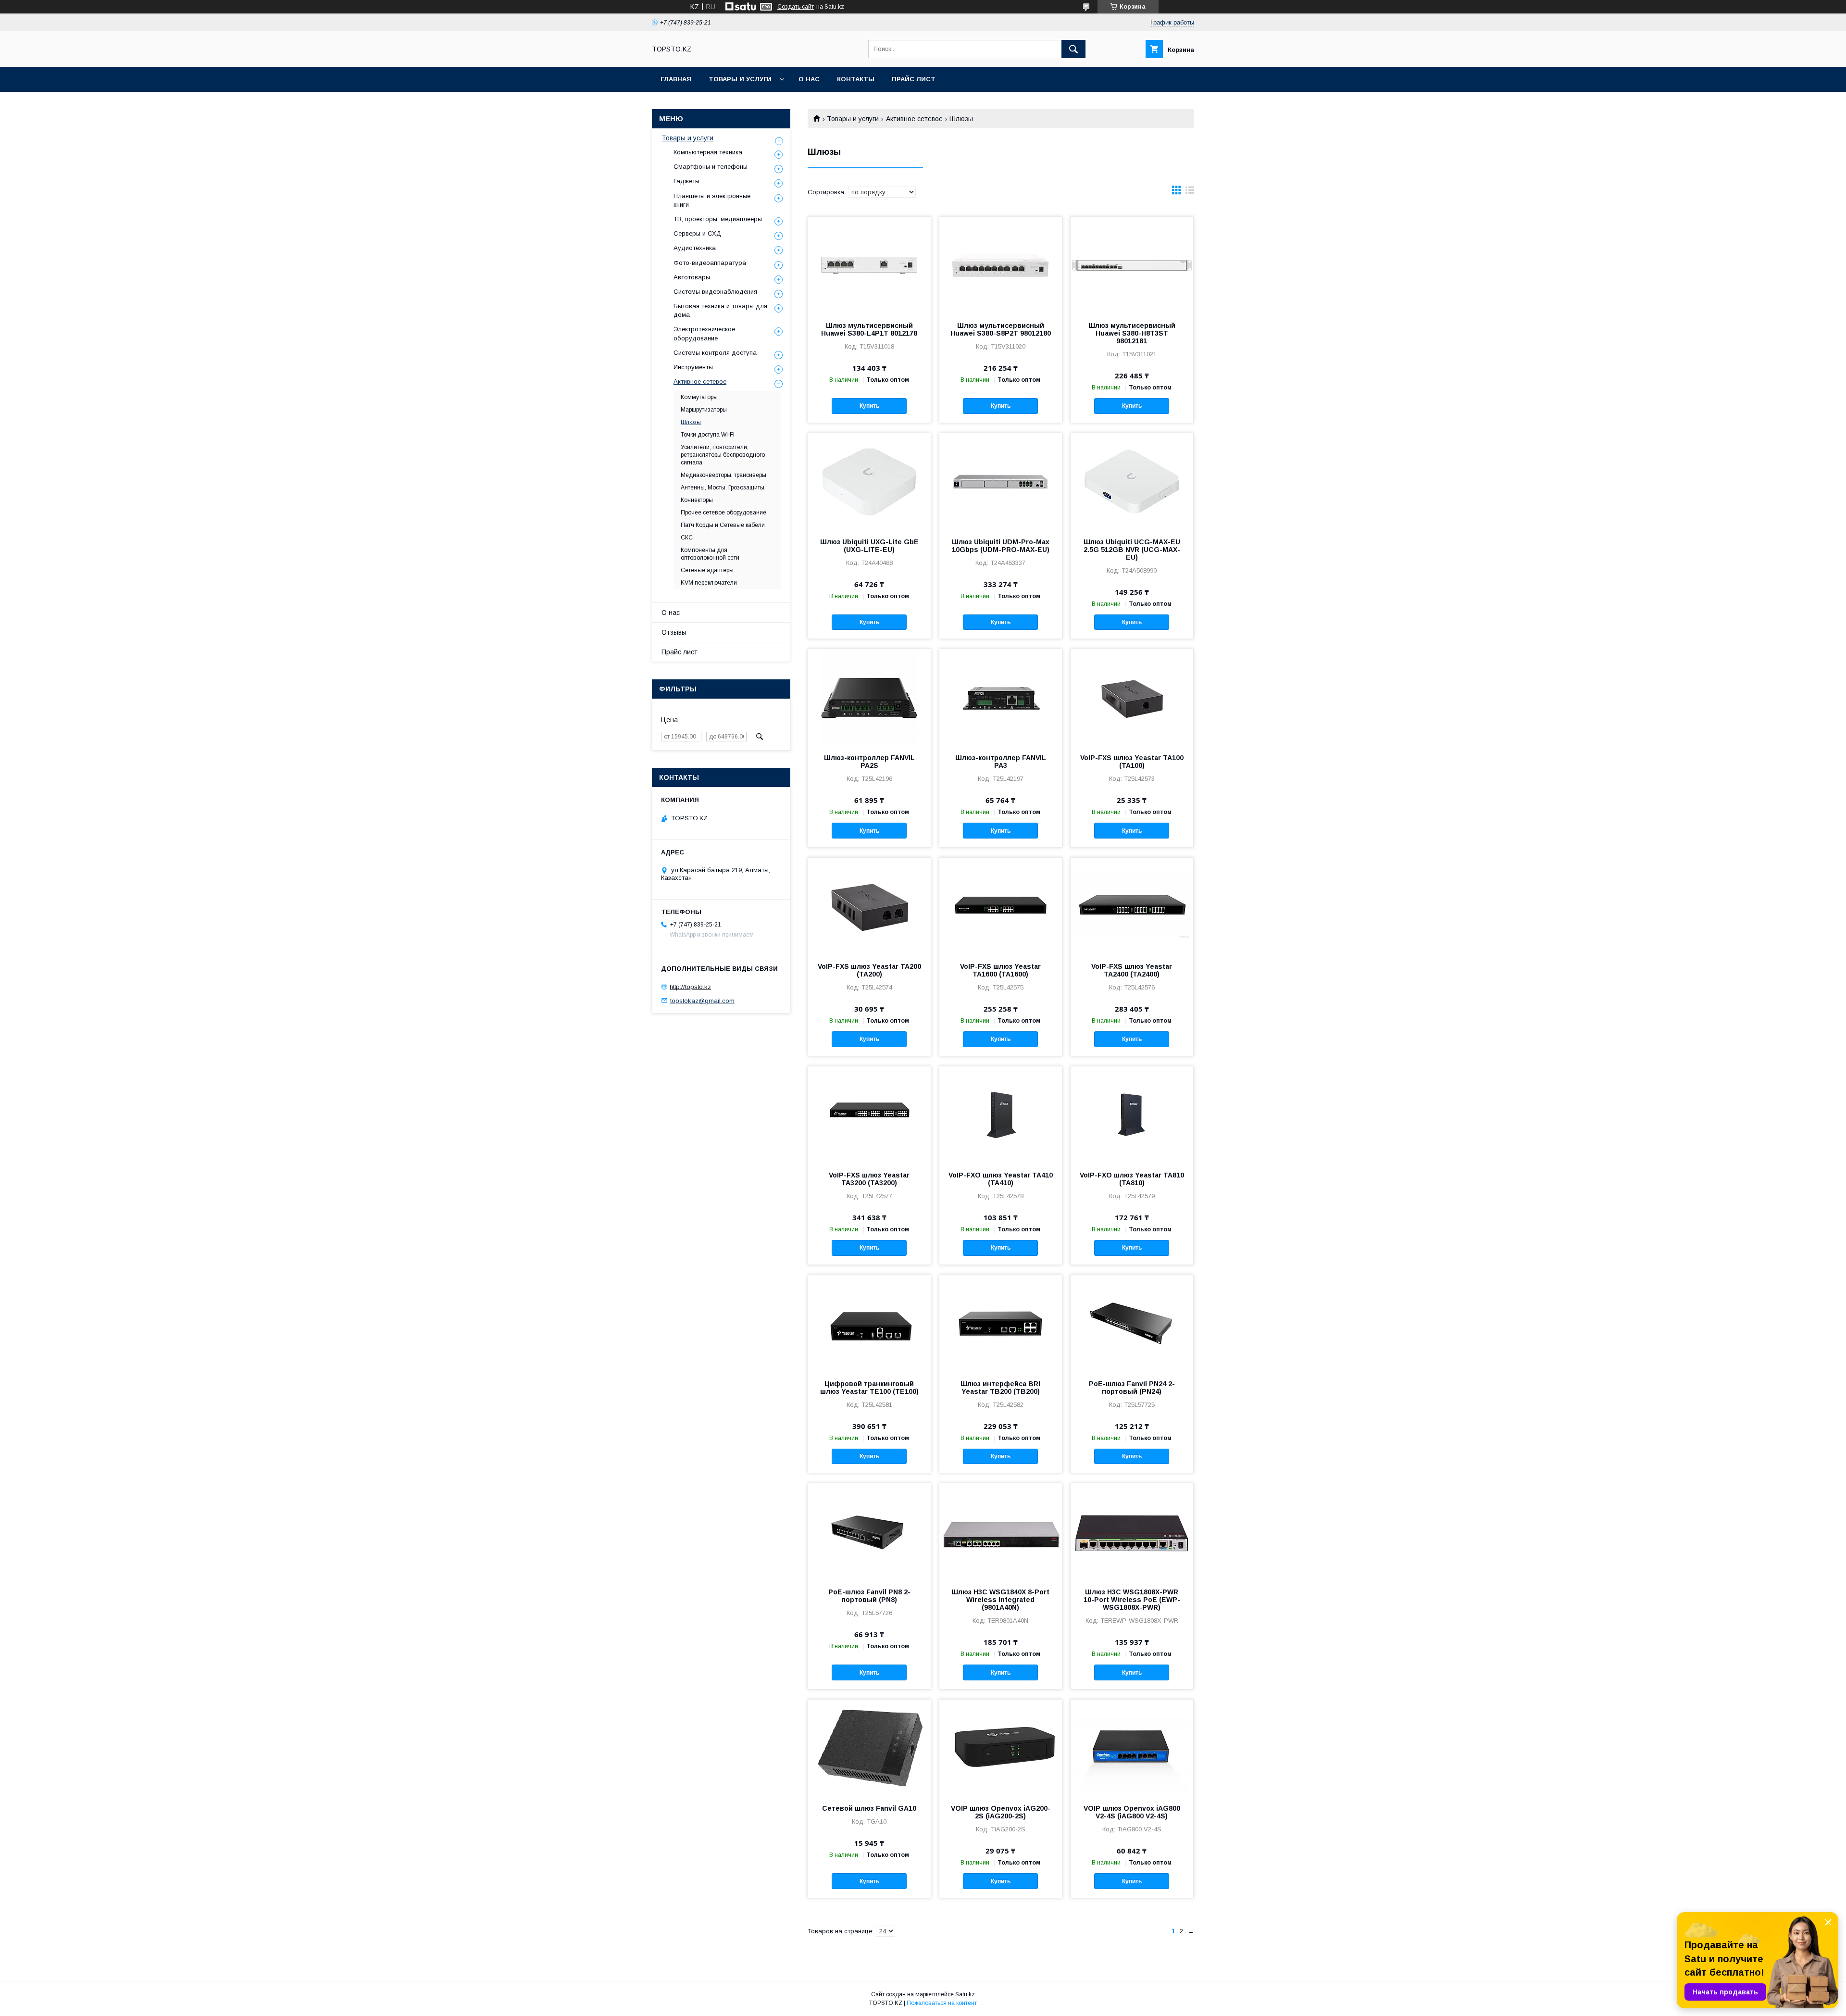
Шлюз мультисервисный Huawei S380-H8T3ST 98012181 (1132, 333)
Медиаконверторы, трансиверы (723, 475)
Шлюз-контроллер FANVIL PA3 (1001, 762)
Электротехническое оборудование (704, 333)
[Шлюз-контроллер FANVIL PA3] (1001, 697)
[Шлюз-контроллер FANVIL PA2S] (869, 697)
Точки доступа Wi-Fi (708, 435)
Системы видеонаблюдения (715, 292)
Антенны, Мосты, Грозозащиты (723, 488)
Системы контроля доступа (715, 353)
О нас (809, 79)
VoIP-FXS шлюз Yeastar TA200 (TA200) (869, 970)
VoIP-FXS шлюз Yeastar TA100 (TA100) (1132, 762)
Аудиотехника (695, 248)
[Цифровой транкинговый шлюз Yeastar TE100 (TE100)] (869, 1323)
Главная (676, 79)
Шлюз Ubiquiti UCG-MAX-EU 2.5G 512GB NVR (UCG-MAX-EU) (1132, 550)
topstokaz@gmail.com (702, 1000)
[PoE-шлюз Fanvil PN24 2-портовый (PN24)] (1132, 1323)
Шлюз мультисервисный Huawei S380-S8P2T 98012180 (1001, 329)
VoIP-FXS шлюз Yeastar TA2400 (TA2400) (1132, 970)
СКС (687, 538)
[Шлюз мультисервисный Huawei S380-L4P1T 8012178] (869, 265)
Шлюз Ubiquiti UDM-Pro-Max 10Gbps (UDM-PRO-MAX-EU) (1001, 546)
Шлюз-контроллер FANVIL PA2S (869, 762)
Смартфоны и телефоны (711, 167)
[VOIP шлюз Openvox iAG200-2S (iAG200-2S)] (1001, 1748)
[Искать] (1073, 49)
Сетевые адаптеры (707, 570)
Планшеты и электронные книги (712, 200)
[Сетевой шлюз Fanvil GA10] (869, 1748)
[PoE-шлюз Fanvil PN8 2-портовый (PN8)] (869, 1531)
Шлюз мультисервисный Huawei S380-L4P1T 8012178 (869, 329)
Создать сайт (796, 7)
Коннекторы (697, 500)
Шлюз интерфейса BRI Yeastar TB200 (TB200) (1000, 1388)
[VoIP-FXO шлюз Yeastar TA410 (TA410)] (1001, 1114)
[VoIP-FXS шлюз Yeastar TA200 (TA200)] (869, 906)
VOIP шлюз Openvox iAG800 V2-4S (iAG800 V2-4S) (1132, 1812)
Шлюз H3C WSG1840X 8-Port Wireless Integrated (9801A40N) (1000, 1600)
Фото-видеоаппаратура (710, 263)
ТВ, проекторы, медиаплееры (718, 219)
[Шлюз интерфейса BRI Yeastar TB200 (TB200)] (1001, 1323)
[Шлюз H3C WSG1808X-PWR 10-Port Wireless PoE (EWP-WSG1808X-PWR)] (1132, 1531)
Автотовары (692, 277)
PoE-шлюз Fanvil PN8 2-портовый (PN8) (869, 1596)
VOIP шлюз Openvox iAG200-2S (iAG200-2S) (1001, 1812)
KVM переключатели (709, 583)
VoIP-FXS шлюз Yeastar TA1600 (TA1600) (1000, 970)
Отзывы (674, 632)
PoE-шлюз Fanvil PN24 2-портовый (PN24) (1132, 1388)
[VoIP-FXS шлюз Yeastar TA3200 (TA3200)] (869, 1114)
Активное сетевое (914, 119)
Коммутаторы (699, 397)
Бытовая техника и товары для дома (720, 310)
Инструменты (693, 367)
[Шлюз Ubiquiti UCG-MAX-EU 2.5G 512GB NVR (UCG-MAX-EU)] (1132, 481)
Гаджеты (686, 181)
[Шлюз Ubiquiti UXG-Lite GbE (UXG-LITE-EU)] (869, 481)
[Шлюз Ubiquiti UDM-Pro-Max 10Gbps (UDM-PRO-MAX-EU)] (1001, 481)
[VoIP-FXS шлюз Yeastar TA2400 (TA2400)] (1132, 906)
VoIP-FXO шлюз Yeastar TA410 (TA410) (1001, 1179)
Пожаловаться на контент (942, 2003)
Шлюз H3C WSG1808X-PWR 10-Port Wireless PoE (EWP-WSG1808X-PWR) (1132, 1600)
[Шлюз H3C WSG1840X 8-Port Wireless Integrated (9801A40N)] (1001, 1531)
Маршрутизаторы (704, 410)
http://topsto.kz (690, 987)
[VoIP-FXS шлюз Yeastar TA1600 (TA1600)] (1001, 906)
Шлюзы (691, 422)
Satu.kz (965, 1994)
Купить (869, 406)
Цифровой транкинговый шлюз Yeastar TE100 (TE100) (869, 1388)
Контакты (856, 79)
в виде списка (1190, 192)
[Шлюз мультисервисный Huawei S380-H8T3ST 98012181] (1132, 265)
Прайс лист (914, 79)
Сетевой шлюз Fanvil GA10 (869, 1808)
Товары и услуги (740, 79)
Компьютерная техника (708, 152)
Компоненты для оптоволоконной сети (710, 554)
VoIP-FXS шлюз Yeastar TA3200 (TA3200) (869, 1179)
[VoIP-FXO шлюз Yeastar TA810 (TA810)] (1132, 1114)
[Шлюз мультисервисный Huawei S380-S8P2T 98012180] (1001, 265)
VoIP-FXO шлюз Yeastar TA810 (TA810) (1132, 1179)
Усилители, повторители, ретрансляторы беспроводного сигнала (723, 455)
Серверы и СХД (697, 233)
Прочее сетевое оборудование (723, 513)
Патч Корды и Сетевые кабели (723, 525)
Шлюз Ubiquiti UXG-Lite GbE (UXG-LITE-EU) (869, 546)
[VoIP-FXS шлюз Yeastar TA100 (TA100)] (1132, 697)
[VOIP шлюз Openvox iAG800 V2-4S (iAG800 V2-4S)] (1132, 1748)
